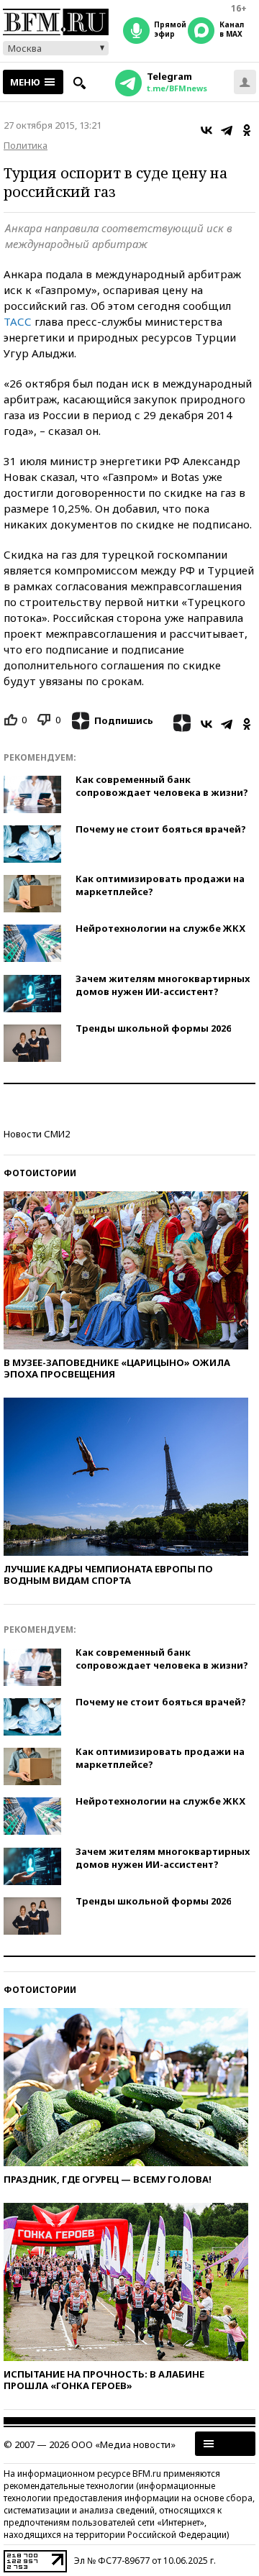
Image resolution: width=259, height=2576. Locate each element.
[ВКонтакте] (206, 130)
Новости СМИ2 (37, 1134)
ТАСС (18, 321)
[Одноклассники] (247, 130)
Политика (26, 145)
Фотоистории (40, 1173)
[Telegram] (227, 130)
